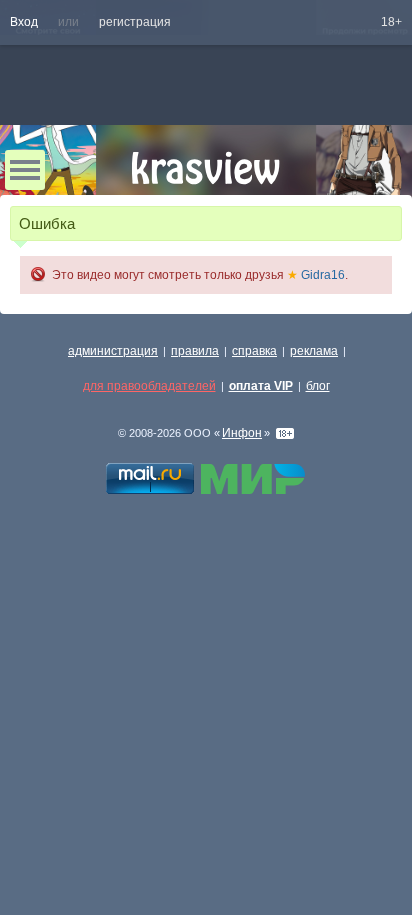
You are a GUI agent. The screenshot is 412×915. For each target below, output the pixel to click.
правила (195, 351)
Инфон (242, 433)
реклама (314, 351)
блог (318, 386)
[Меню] (25, 170)
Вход (24, 22)
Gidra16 (316, 275)
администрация (113, 351)
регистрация (135, 22)
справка (254, 351)
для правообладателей (149, 386)
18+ (391, 22)
